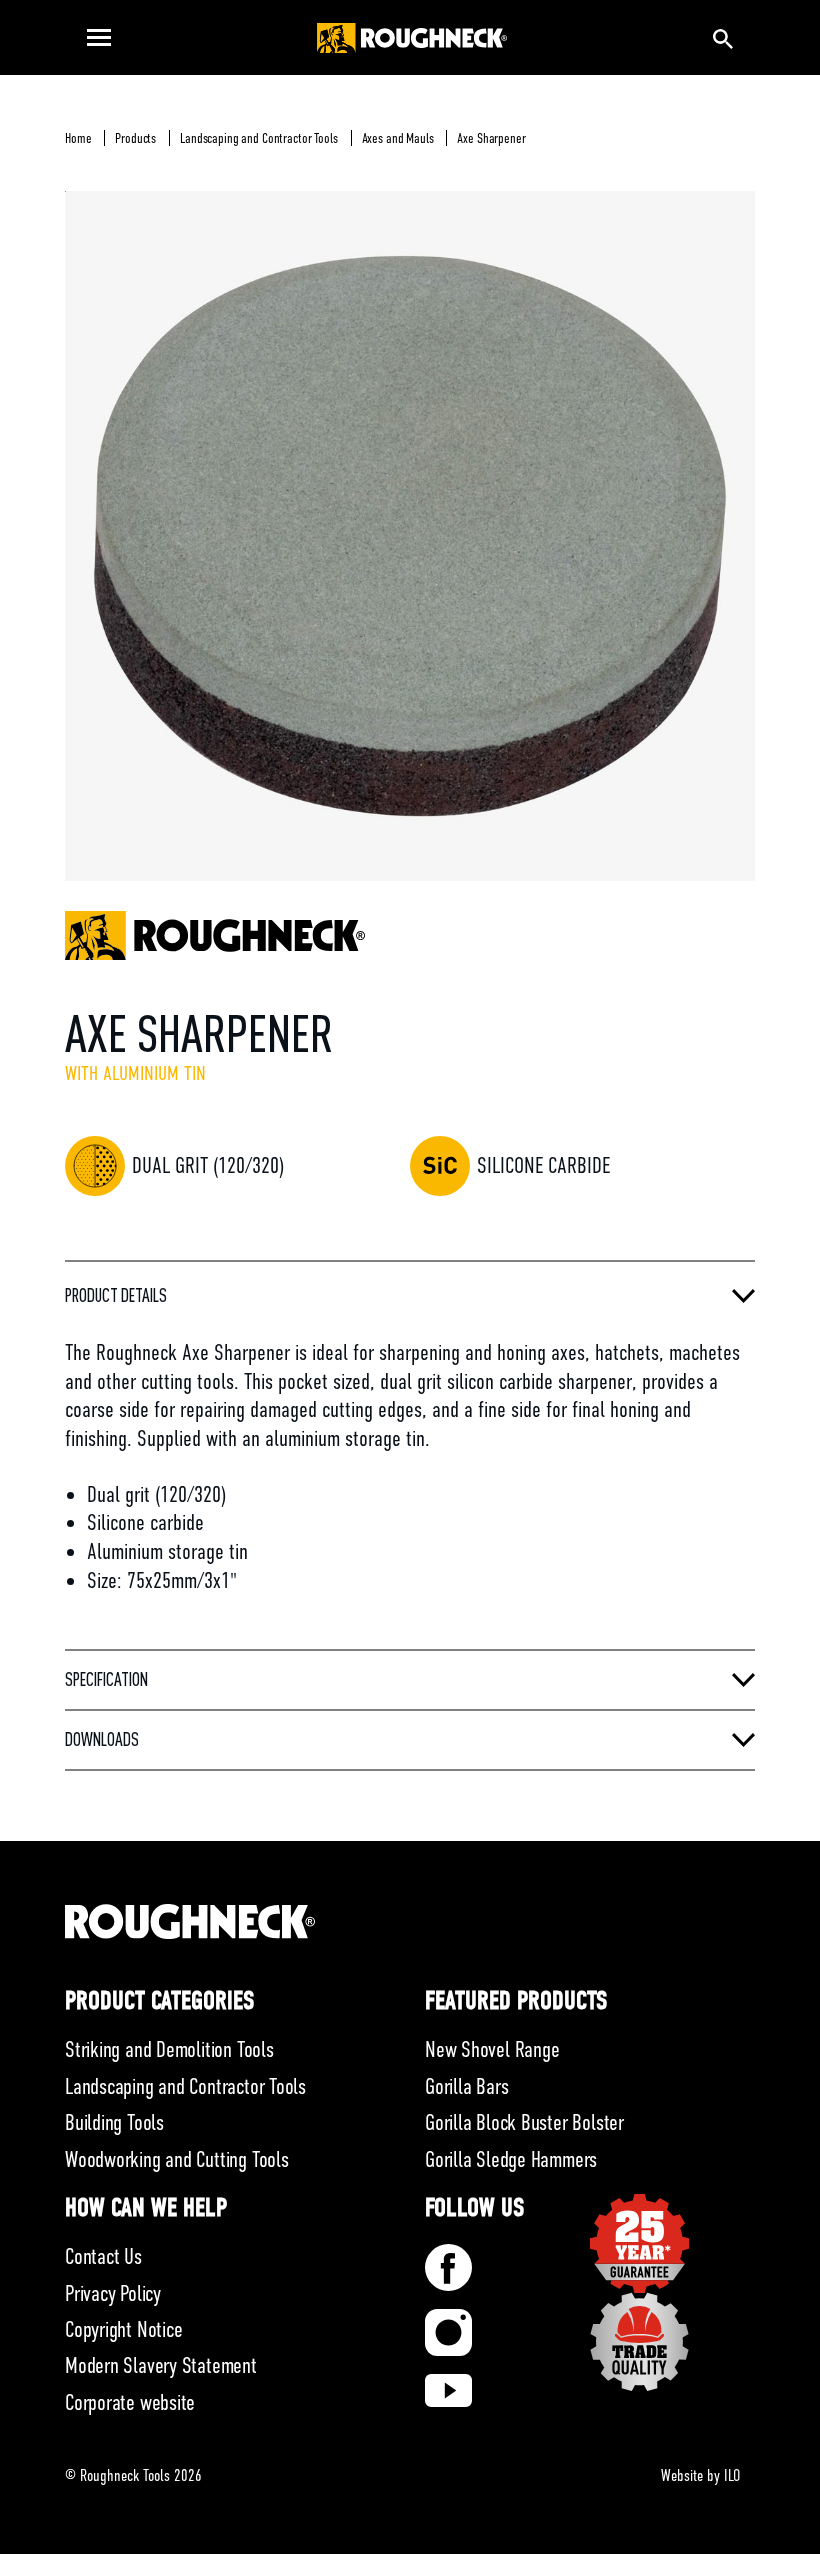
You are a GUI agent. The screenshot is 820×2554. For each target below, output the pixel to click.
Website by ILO (700, 2476)
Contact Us (103, 2256)
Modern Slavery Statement (161, 2365)
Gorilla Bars (466, 2086)
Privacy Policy (113, 2293)
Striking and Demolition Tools (169, 2049)
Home (78, 138)
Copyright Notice (123, 2329)
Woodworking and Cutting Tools (177, 2159)
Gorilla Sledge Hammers (511, 2159)
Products (135, 138)
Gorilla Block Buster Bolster (524, 2122)
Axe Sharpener (491, 138)
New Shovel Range (492, 2049)
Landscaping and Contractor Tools (259, 138)
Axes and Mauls (398, 138)
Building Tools (114, 2122)
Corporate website (130, 2402)
